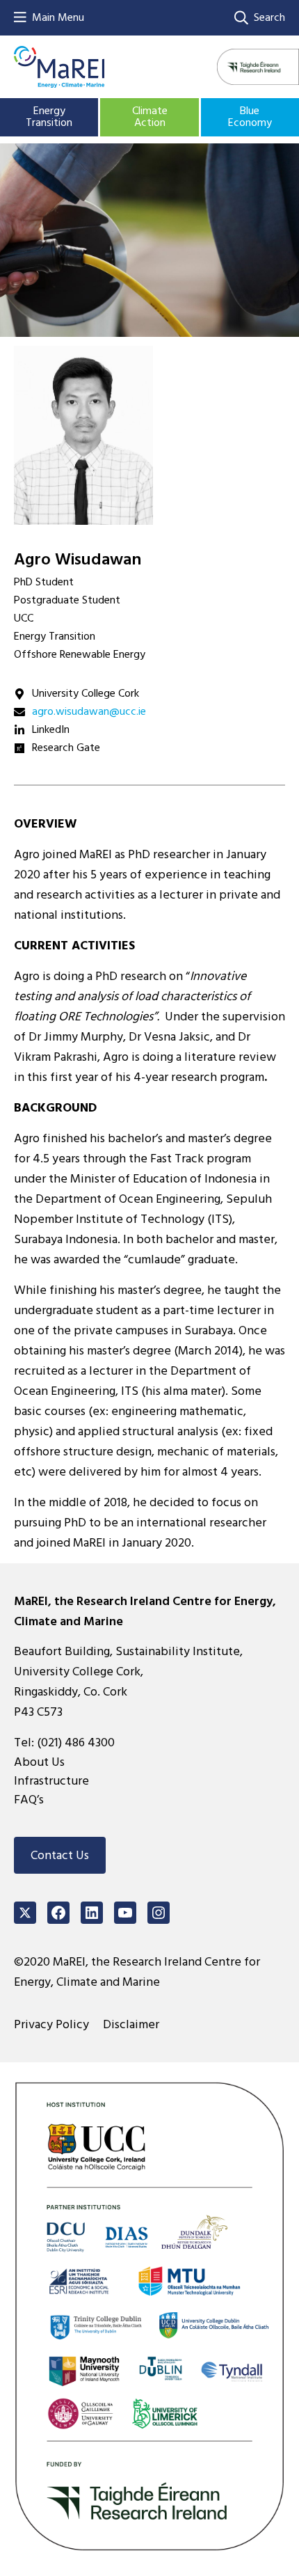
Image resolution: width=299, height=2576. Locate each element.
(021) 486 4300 (76, 1743)
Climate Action (150, 117)
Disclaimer (131, 2024)
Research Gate (66, 748)
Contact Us (60, 1855)
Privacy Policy (51, 2024)
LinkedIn (51, 729)
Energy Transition (49, 117)
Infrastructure (51, 1781)
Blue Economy (250, 117)
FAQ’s (29, 1800)
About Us (39, 1762)
